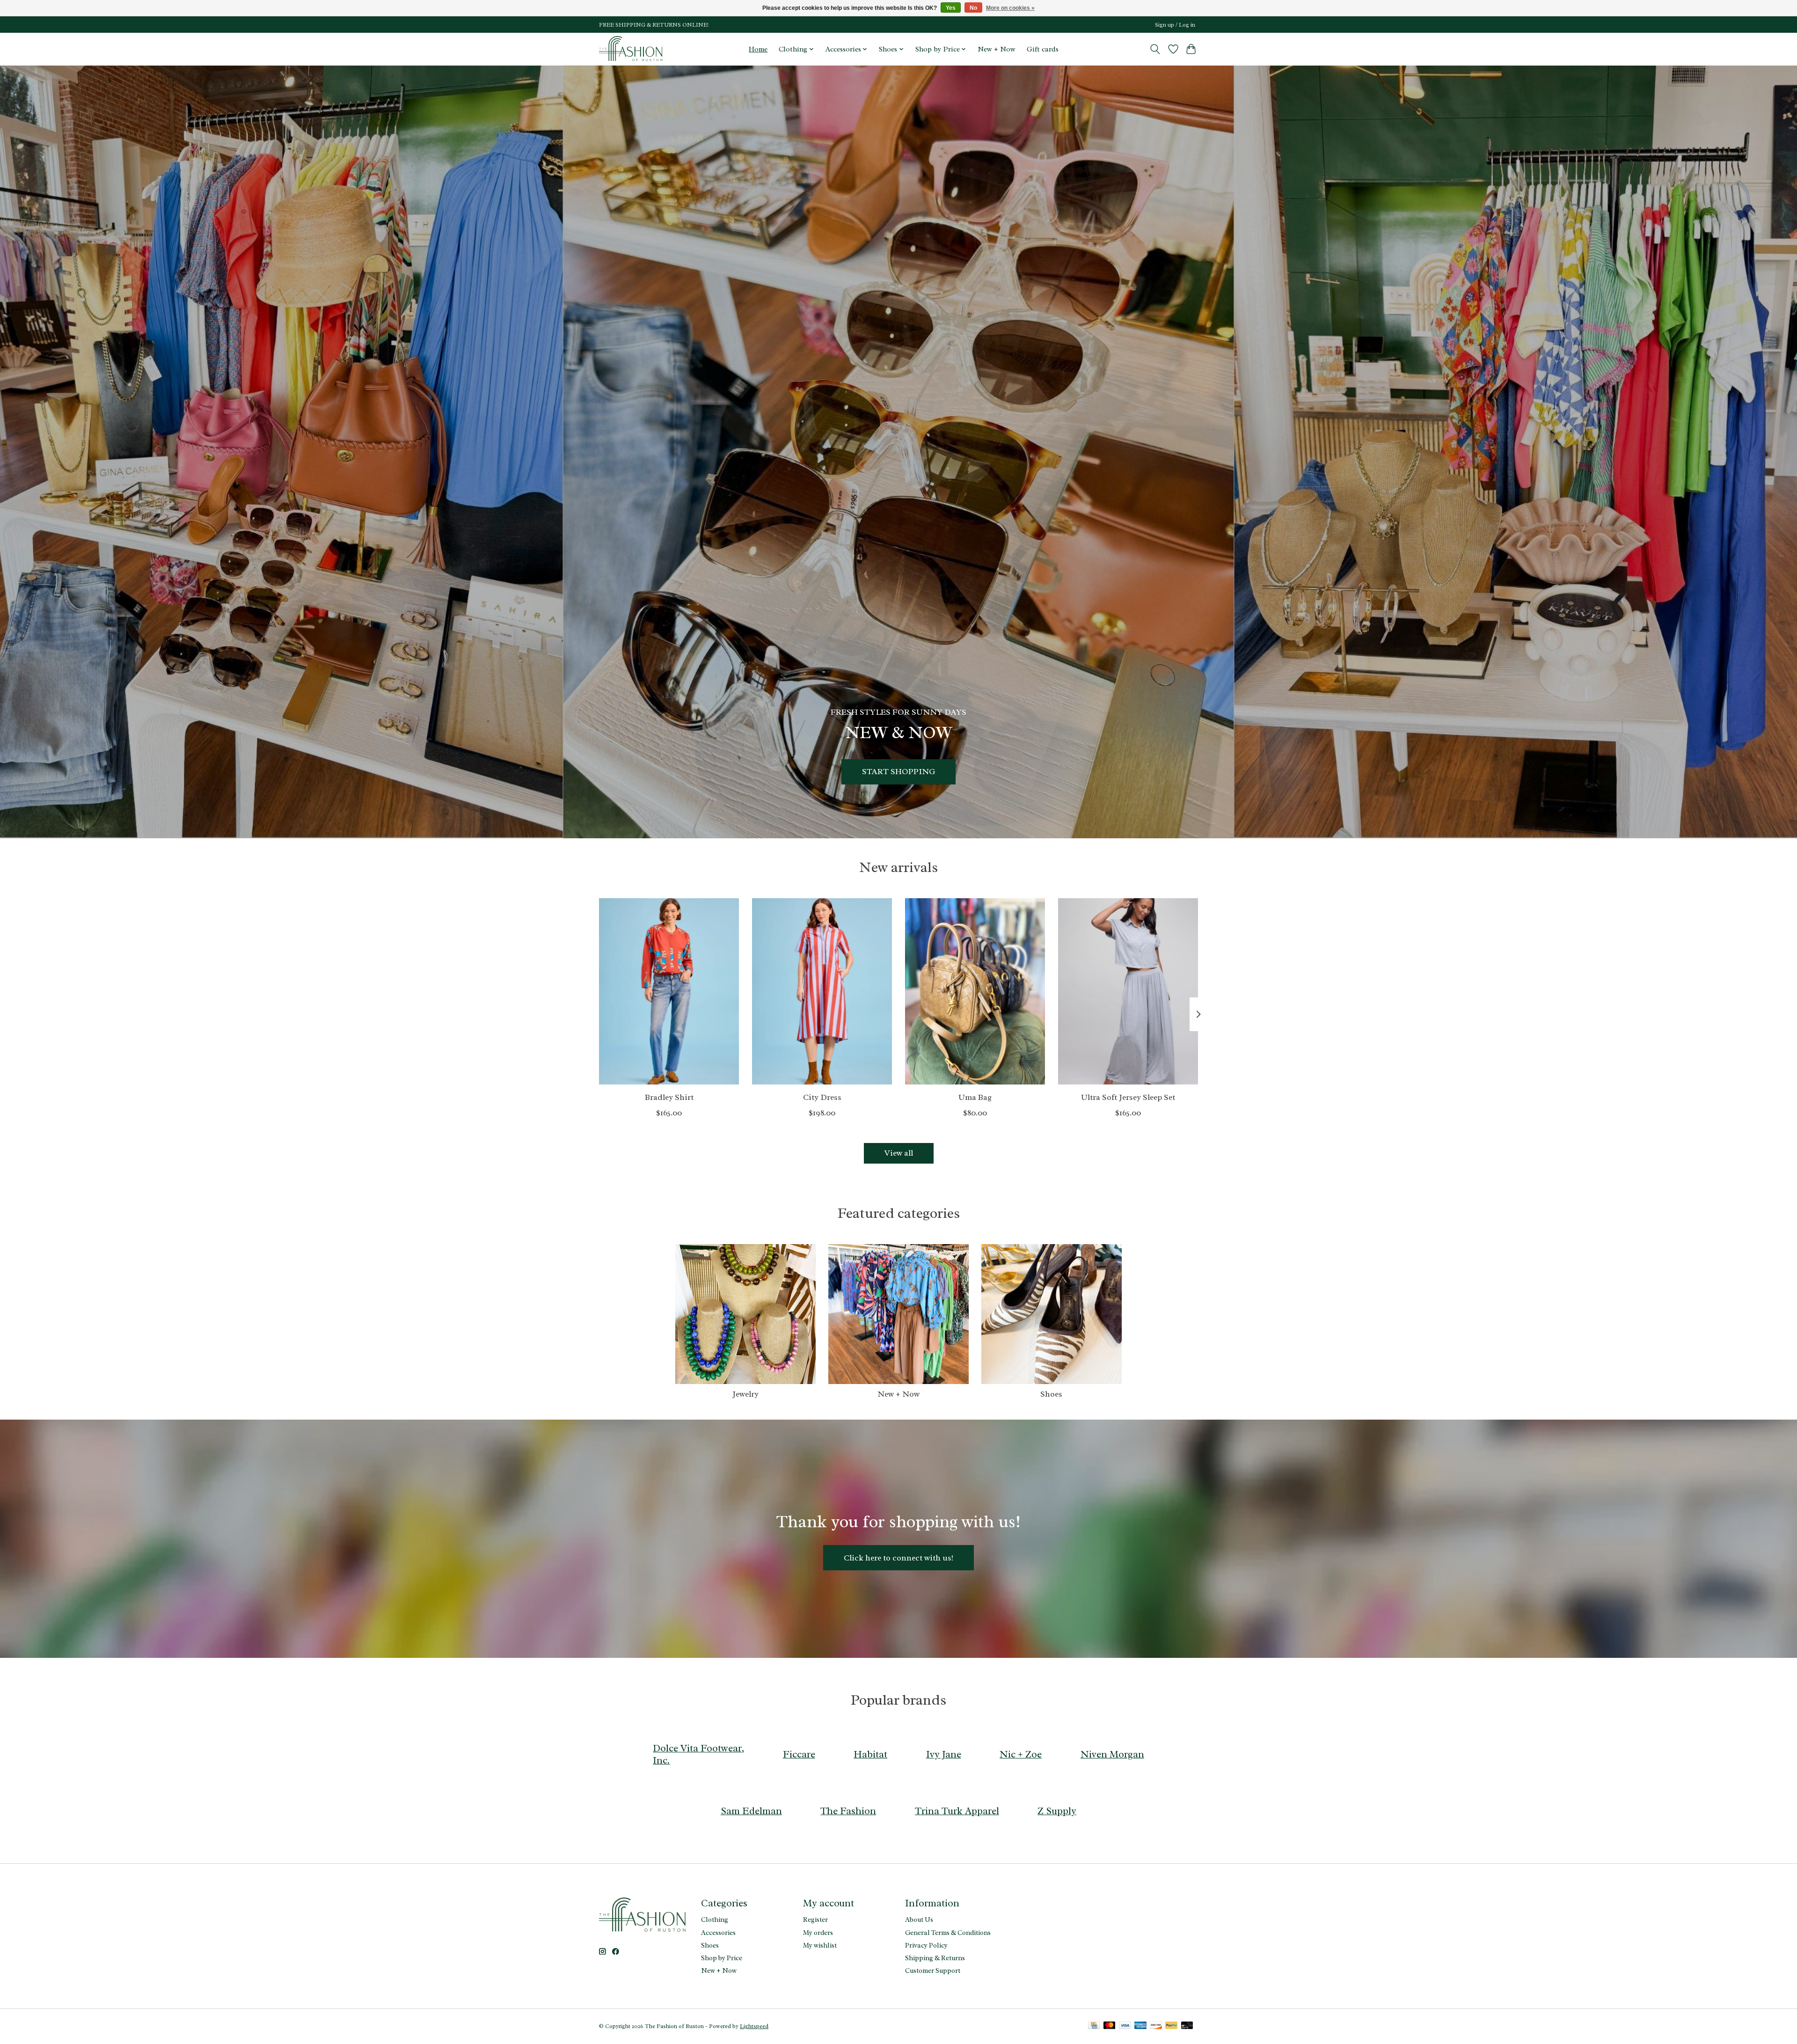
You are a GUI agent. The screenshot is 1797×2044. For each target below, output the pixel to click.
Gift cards (1043, 49)
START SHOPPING (898, 771)
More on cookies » (1010, 8)
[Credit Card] (1094, 2026)
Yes (951, 8)
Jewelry (745, 1394)
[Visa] (1125, 2026)
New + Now (997, 49)
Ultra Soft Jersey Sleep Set (1128, 1097)
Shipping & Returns (935, 1958)
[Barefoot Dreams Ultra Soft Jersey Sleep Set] (1128, 991)
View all (899, 1153)
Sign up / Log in (1175, 25)
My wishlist (820, 1945)
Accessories (718, 1933)
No (973, 8)
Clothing (715, 1919)
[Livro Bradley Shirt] (669, 991)
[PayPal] (1171, 2026)
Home (758, 49)
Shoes (1051, 1394)
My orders (818, 1933)
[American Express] (1140, 2026)
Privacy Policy (926, 1945)
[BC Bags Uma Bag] (975, 991)
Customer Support (933, 1971)
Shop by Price (722, 1958)
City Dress (822, 1097)
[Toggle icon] (1155, 49)
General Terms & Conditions (948, 1933)
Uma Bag (975, 1097)
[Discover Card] (1156, 2026)
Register (815, 1919)
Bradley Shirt (669, 1097)
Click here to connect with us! (898, 1558)
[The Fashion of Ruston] (632, 49)
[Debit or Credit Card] (1187, 2026)
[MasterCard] (1110, 2026)
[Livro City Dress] (822, 991)
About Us (919, 1919)
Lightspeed (754, 2026)
